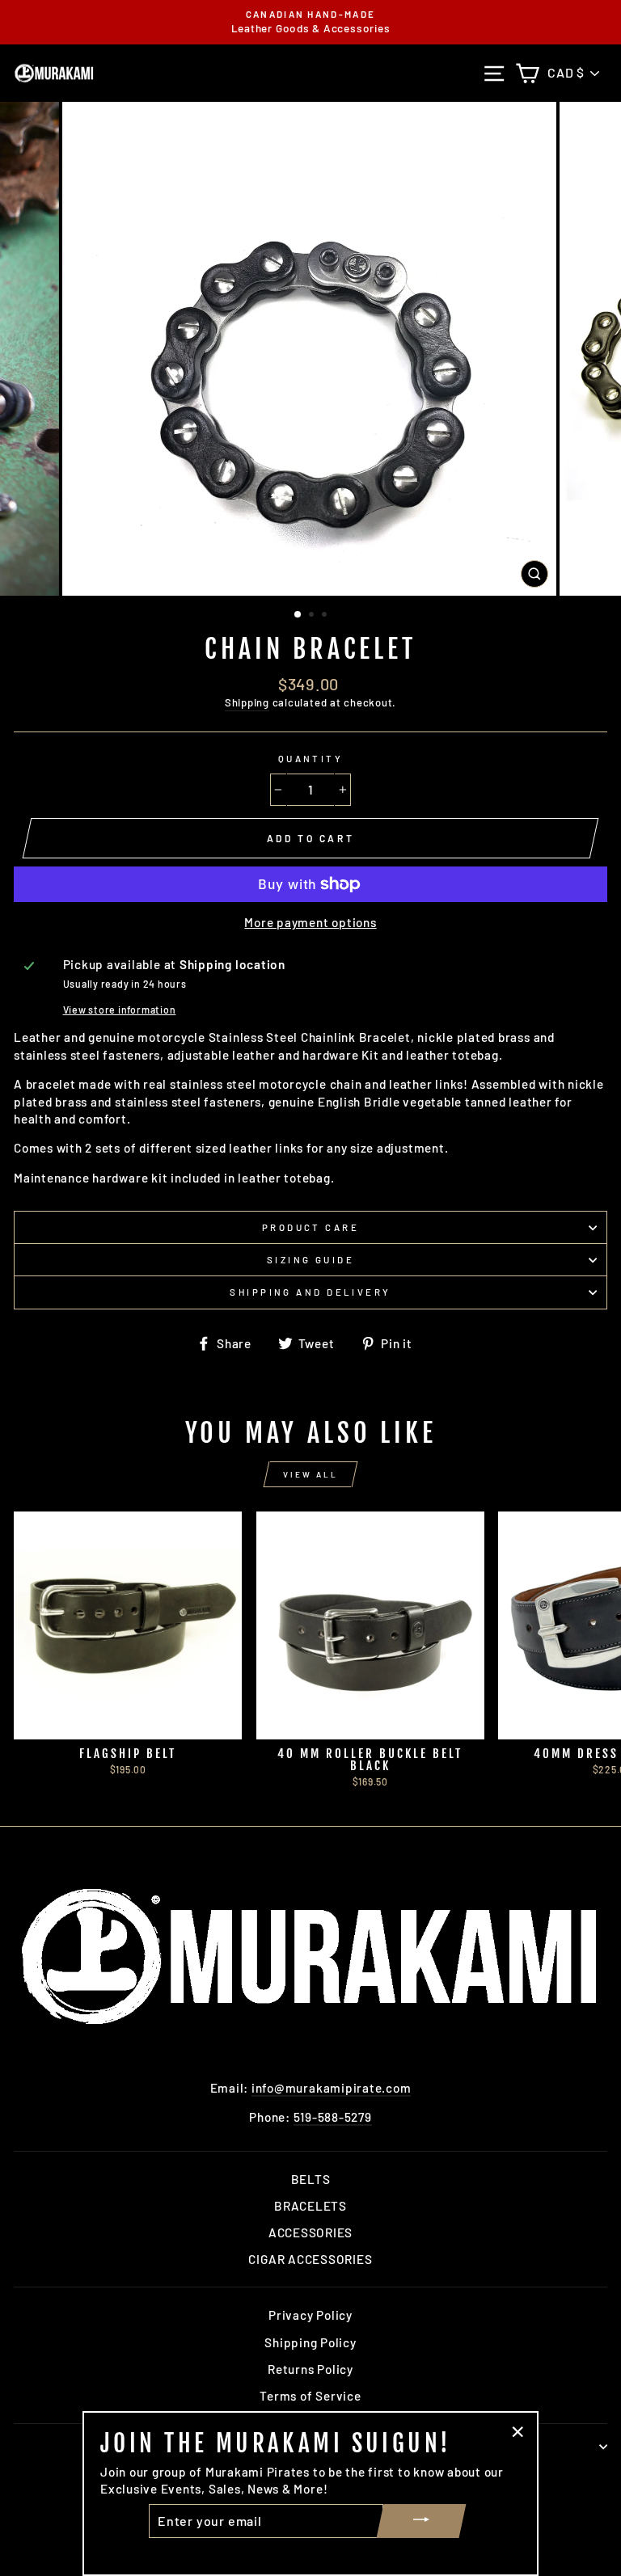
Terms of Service (310, 2396)
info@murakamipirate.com (332, 2088)
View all (310, 1474)
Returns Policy (310, 2369)
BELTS (311, 2179)
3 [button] (326, 616)
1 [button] (298, 615)
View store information (120, 1010)
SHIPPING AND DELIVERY (310, 1292)
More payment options (310, 922)
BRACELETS (310, 2206)
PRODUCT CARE (310, 1227)
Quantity (311, 759)
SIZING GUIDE (310, 1260)
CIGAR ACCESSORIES (310, 2259)
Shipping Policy (310, 2342)
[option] (310, 22)
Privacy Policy (310, 2315)
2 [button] (313, 616)
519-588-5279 (333, 2117)
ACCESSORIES (310, 2232)
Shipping (247, 702)
